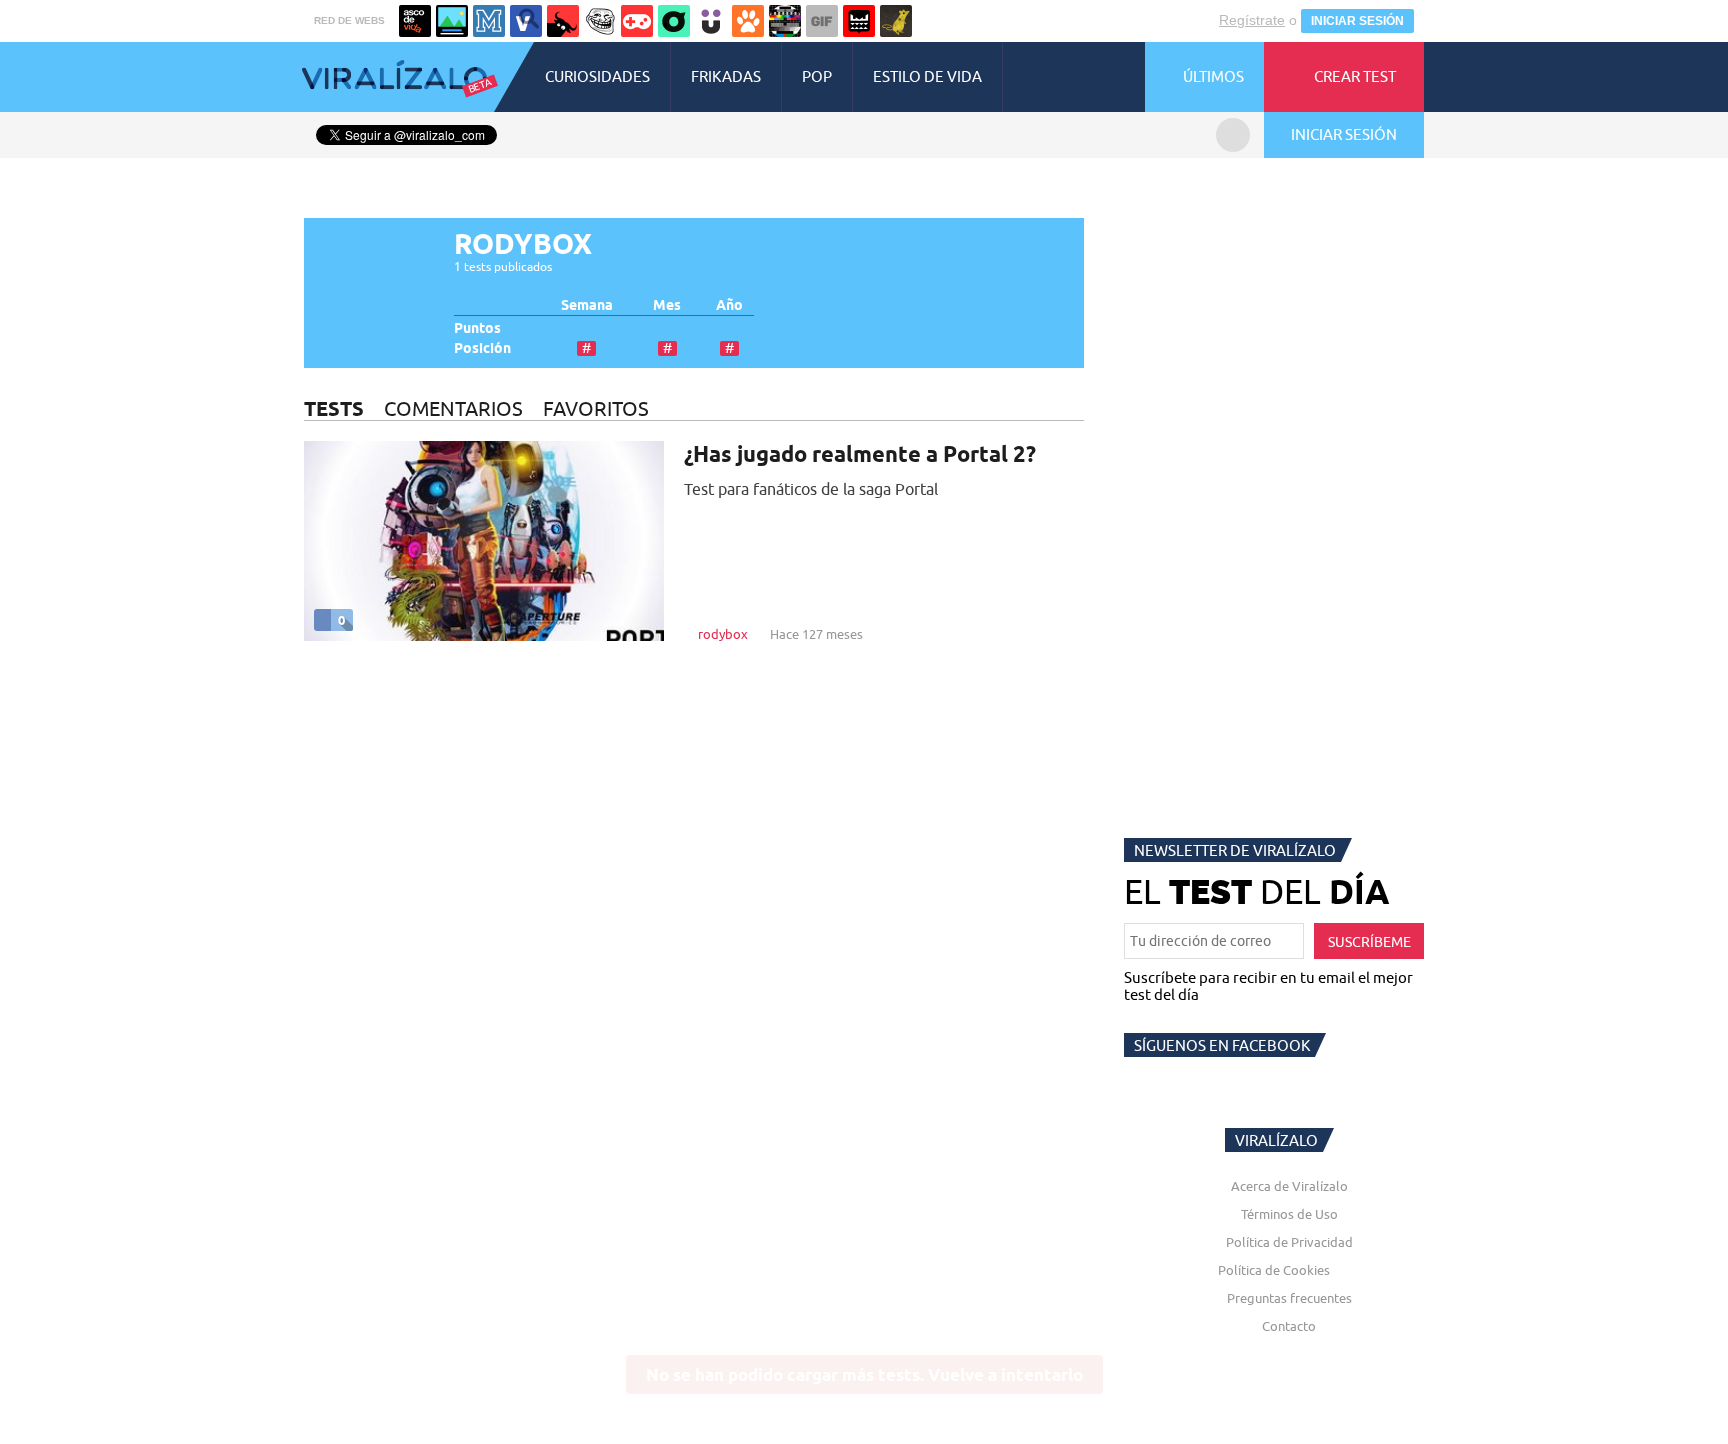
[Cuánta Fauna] (748, 21)
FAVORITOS (596, 408)
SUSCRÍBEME (1369, 942)
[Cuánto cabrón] (600, 21)
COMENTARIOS (453, 408)
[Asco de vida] (415, 21)
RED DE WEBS (349, 20)
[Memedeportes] (489, 21)
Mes (667, 305)
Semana (587, 305)
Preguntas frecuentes (1289, 1298)
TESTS (334, 408)
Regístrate (1252, 20)
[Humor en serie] (711, 21)
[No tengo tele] (785, 21)
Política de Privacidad (1289, 1242)
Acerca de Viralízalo (1289, 1186)
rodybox (723, 634)
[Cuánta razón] (452, 21)
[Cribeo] (674, 21)
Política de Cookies (1274, 1270)
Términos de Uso (1289, 1214)
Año (729, 305)
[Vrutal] (637, 21)
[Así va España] (563, 21)
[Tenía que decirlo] (859, 21)
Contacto (1289, 1326)
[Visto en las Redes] (526, 21)
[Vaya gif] (822, 21)
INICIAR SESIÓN (1357, 21)
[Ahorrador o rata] (896, 21)
